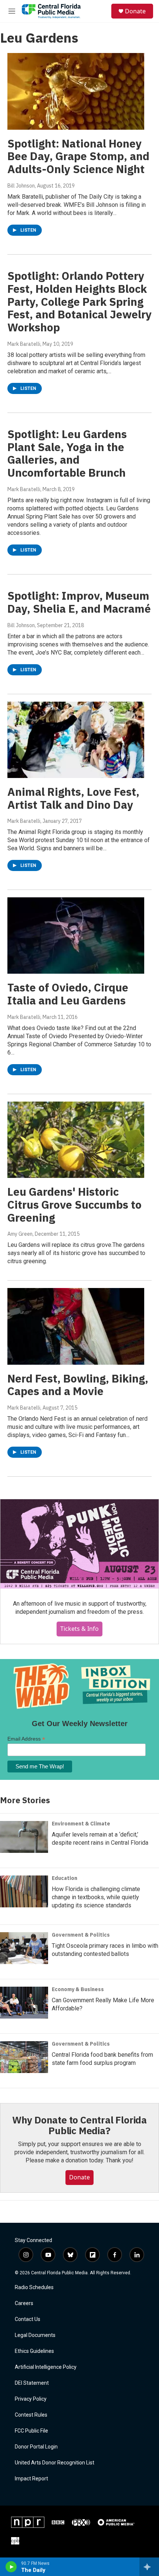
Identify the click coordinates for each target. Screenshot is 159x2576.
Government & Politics (81, 1935)
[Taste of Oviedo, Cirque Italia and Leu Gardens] (76, 936)
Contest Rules (31, 2415)
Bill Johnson (21, 186)
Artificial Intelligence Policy (46, 2367)
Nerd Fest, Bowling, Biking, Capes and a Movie (78, 1385)
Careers (24, 2303)
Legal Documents (35, 2335)
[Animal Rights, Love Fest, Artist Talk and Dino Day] (76, 740)
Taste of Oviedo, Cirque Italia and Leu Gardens (68, 994)
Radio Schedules (34, 2287)
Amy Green (20, 1234)
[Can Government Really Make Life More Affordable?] (24, 2003)
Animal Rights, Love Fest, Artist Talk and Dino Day (73, 798)
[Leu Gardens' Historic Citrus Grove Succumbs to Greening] (76, 1140)
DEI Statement (32, 2383)
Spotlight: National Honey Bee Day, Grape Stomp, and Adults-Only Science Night (78, 156)
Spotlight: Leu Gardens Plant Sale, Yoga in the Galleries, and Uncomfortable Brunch (67, 453)
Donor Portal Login (36, 2447)
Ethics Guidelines (34, 2351)
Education (65, 1878)
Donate (135, 11)
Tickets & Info (79, 1629)
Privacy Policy (31, 2399)
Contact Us (28, 2319)
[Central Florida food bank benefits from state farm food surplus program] (24, 2057)
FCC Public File (31, 2431)
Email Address (26, 1739)
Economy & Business (78, 1989)
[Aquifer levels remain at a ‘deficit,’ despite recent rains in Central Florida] (24, 1837)
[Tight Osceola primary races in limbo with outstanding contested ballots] (24, 1948)
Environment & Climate (81, 1824)
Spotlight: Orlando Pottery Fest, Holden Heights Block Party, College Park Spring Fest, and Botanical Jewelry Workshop (79, 301)
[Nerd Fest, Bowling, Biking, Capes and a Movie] (76, 1326)
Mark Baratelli (24, 344)
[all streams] (149, 2567)
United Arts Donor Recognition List (55, 2463)
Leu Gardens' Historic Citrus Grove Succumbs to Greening (75, 1204)
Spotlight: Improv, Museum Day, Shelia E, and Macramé (79, 602)
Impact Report (31, 2479)
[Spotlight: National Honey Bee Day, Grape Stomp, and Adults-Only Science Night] (76, 91)
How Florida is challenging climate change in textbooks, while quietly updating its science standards (96, 1897)
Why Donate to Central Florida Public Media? (79, 2125)
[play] (11, 2567)
